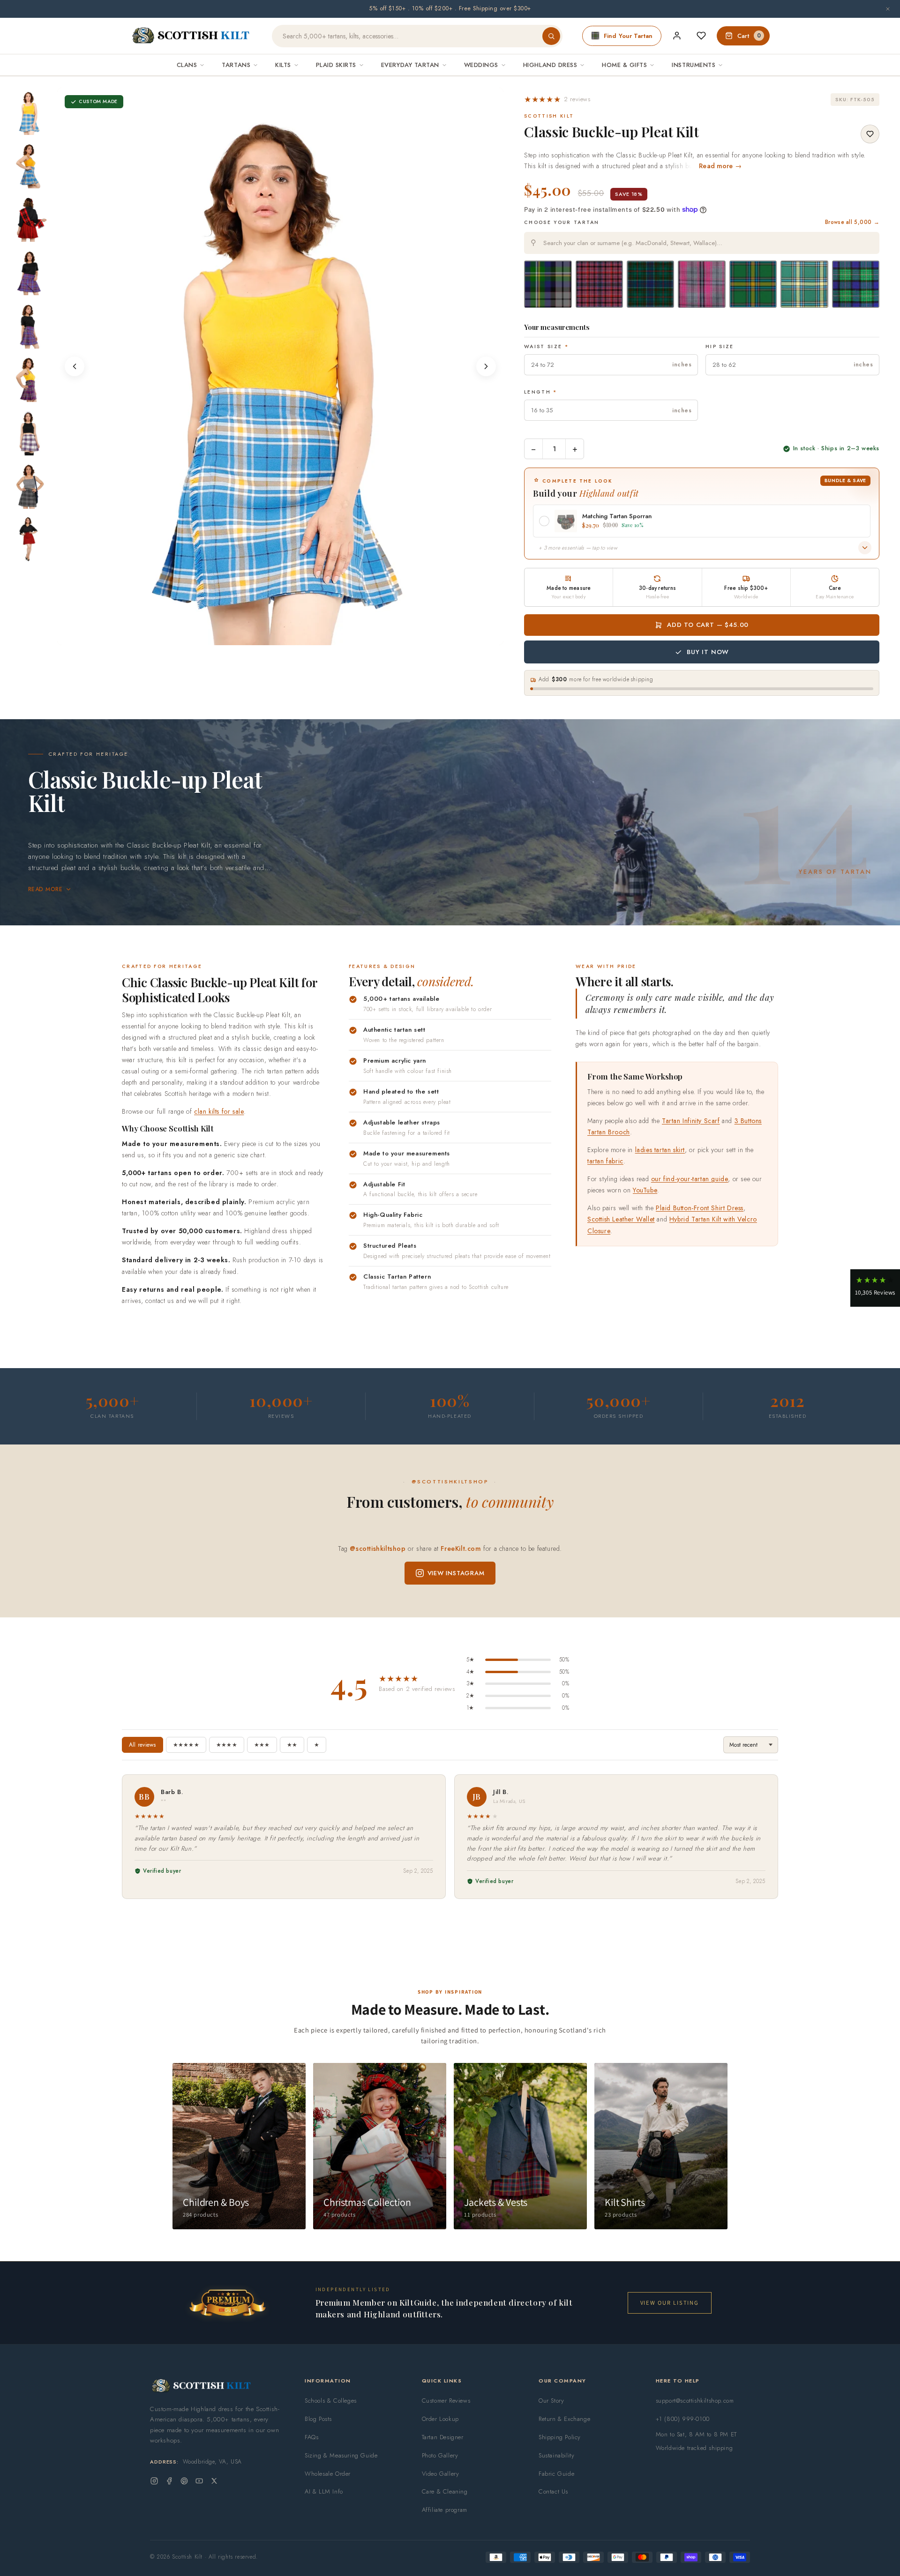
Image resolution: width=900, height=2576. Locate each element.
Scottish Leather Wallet (621, 1219)
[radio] (548, 284)
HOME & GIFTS (624, 65)
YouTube (645, 1190)
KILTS (283, 65)
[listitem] (30, 112)
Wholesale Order (328, 2474)
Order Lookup (440, 2419)
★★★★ (227, 1745)
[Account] (677, 36)
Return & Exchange (564, 2419)
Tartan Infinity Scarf (691, 1121)
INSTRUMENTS (694, 65)
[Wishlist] (701, 36)
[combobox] (702, 243)
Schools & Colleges (331, 2401)
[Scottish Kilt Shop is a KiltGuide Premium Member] (227, 2303)
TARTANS (236, 65)
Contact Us (553, 2491)
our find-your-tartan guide (690, 1179)
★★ (292, 1745)
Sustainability (556, 2455)
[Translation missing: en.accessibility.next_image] (486, 366)
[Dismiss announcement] (888, 9)
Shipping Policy (560, 2437)
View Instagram (456, 1573)
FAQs (311, 2437)
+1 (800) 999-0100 (683, 2419)
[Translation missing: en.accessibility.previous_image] (75, 366)
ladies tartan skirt (660, 1150)
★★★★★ (186, 1745)
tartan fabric (605, 1161)
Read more (45, 889)
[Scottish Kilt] (191, 36)
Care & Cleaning (445, 2491)
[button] (557, 99)
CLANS (187, 65)
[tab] (256, 636)
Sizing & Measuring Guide (341, 2455)
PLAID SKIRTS (336, 65)
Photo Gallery (440, 2455)
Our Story (551, 2401)
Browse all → (852, 222)
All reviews (142, 1745)
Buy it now (708, 652)
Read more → (720, 166)
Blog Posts (318, 2419)
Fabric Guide (556, 2474)
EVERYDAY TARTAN (410, 65)
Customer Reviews (446, 2401)
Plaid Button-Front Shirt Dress (700, 1208)
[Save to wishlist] (870, 134)
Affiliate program (445, 2510)
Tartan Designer (443, 2437)
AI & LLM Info (324, 2491)
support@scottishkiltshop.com (695, 2401)
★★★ (262, 1745)
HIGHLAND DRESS (550, 65)
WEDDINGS (481, 65)
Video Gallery (441, 2474)
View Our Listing (670, 2303)
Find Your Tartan (628, 36)
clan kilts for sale (219, 1111)
